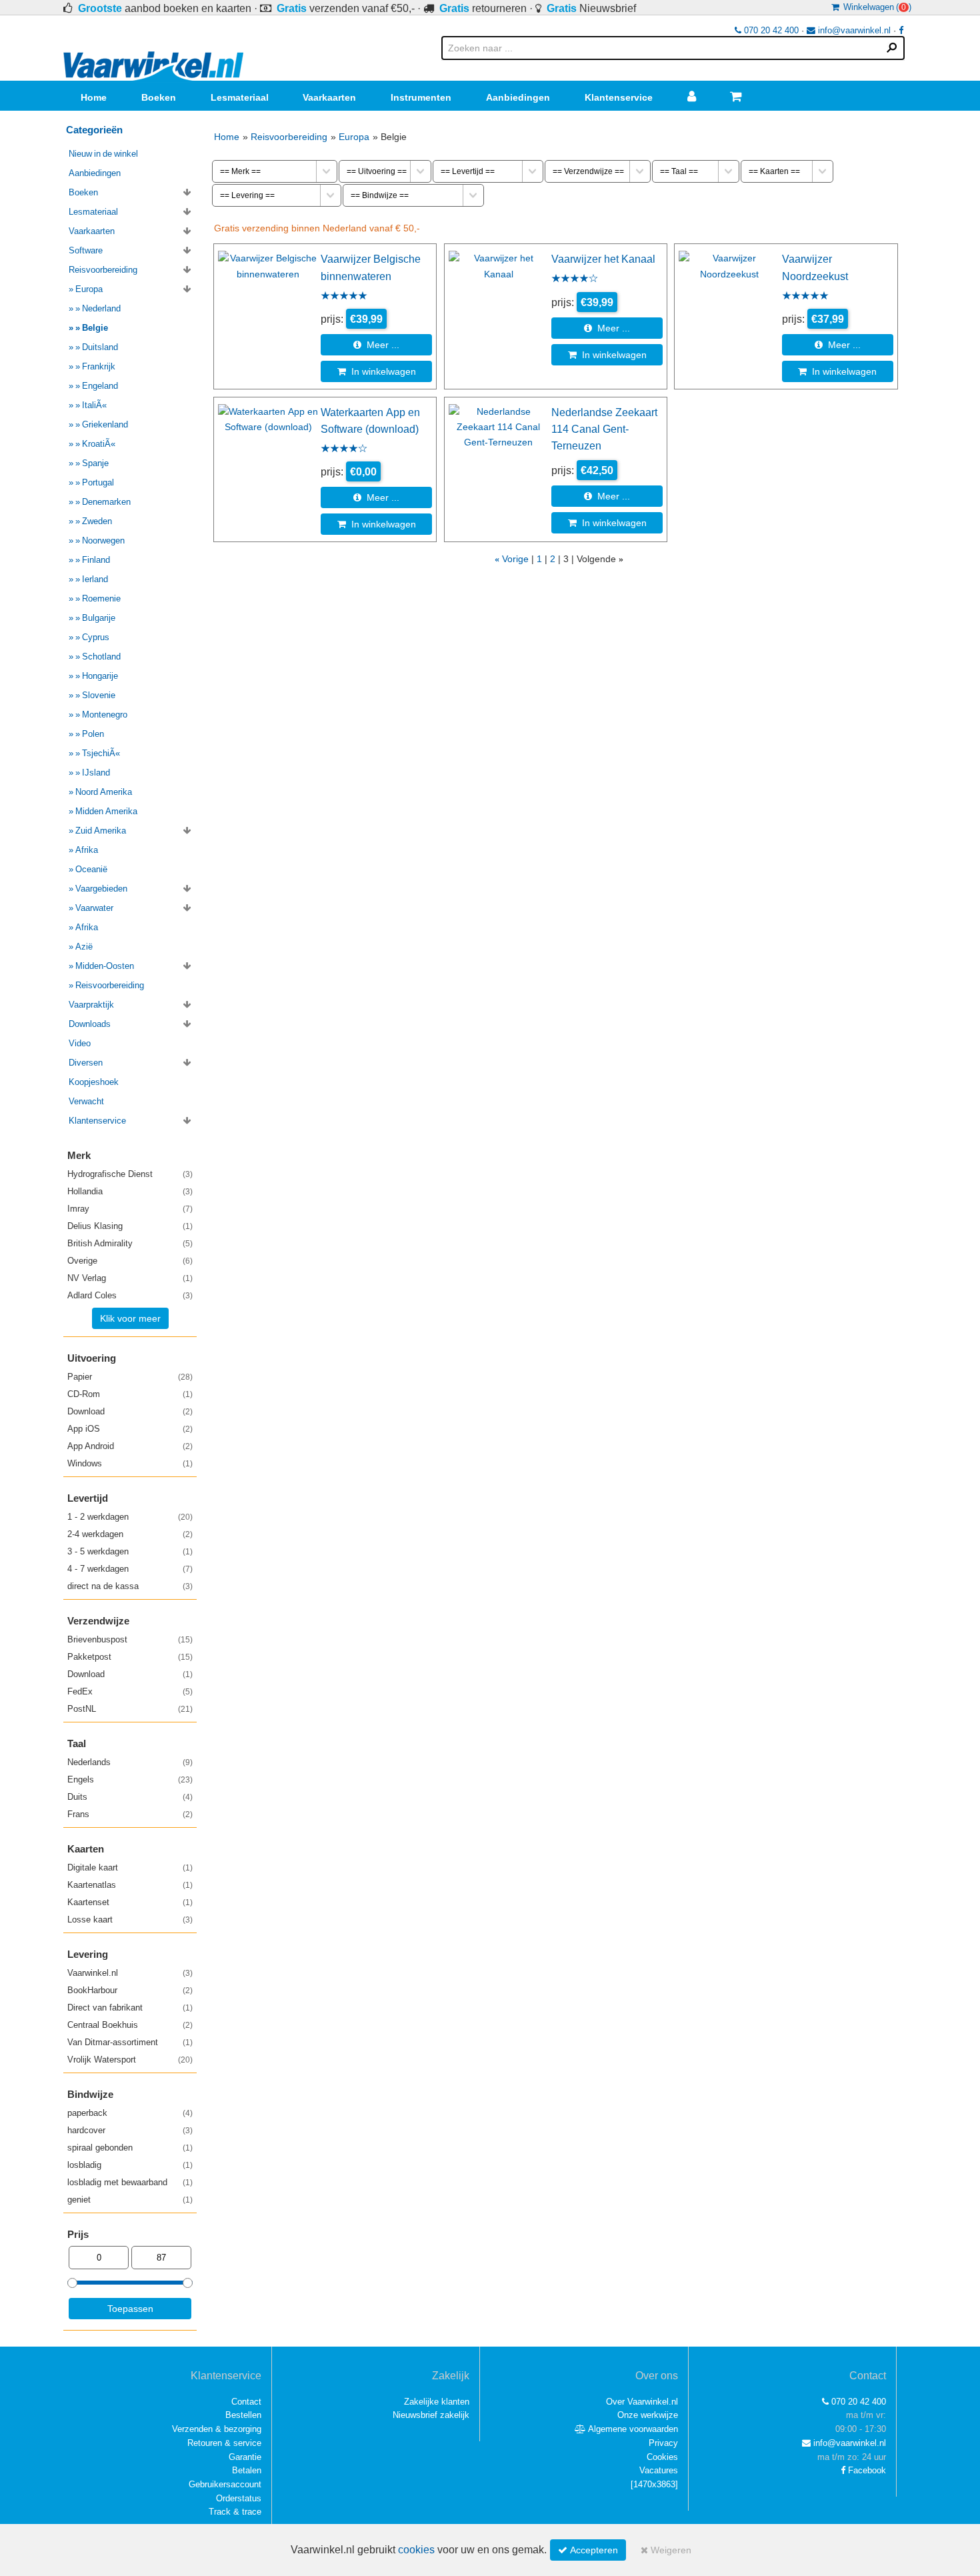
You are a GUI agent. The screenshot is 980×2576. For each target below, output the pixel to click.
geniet (130, 2200)
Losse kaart (130, 1919)
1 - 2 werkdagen (130, 1517)
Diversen (86, 1063)
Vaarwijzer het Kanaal (603, 259)
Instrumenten (421, 97)
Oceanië (91, 869)
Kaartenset (130, 1902)
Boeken (159, 97)
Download (130, 1411)
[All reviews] (344, 297)
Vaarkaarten (329, 97)
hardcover (130, 2130)
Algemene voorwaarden (632, 2429)
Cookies (662, 2457)
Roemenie (101, 598)
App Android (130, 1446)
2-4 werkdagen (130, 1534)
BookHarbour (130, 1990)
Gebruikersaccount (225, 2484)
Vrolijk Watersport (130, 2060)
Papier (130, 1377)
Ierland (95, 579)
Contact (246, 2402)
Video (80, 1043)
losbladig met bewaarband (130, 2182)
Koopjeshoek (94, 1082)
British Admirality (130, 1243)
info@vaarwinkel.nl (853, 30)
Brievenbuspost (130, 1639)
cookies (416, 2550)
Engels (130, 1779)
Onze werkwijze (648, 2415)
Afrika (87, 850)
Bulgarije (99, 618)
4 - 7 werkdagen (130, 1569)
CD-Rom (130, 1394)
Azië (84, 947)
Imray (130, 1209)
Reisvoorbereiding (289, 137)
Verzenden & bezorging (217, 2429)
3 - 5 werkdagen (130, 1551)
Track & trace (235, 2512)
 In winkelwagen (377, 371)
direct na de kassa (130, 1586)
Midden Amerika (106, 811)
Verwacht (86, 1101)
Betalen (247, 2470)
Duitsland (100, 347)
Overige (130, 1261)
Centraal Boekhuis (130, 2025)
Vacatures (659, 2470)
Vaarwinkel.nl (130, 1973)
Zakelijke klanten (437, 2402)
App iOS (130, 1429)
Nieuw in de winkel (103, 154)
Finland (96, 560)
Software (86, 250)
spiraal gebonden (130, 2148)
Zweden (97, 521)
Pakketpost (130, 1657)
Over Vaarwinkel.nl (642, 2402)
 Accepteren (588, 2550)
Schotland (101, 657)
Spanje (95, 463)
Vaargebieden (101, 889)
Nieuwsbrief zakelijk (431, 2415)
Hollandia (130, 1191)
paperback (130, 2113)
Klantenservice (619, 97)
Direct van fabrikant (130, 2008)
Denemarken (106, 502)
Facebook (866, 2470)
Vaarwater (94, 908)
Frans (130, 1814)
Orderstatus (239, 2498)
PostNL (130, 1709)
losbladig (130, 2165)
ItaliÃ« (94, 405)
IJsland (96, 773)
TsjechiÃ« (101, 753)
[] (654, 2484)
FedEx (130, 1691)
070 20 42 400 (770, 30)
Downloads (90, 1024)
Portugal (98, 482)
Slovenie (99, 695)
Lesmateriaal (240, 97)
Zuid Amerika (101, 831)
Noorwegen (103, 540)
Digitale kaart (130, 1867)
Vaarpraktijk (91, 1005)
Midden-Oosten (105, 966)
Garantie (245, 2457)
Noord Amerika (104, 792)
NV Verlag (130, 1278)
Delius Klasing (130, 1226)
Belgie (95, 328)
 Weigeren (666, 2550)
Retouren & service (224, 2443)
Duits (130, 1797)
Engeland (100, 386)
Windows (130, 1463)
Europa (354, 137)
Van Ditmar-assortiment (130, 2042)
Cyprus (96, 637)
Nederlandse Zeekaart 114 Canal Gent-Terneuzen (604, 429)
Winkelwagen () (875, 7)
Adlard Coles (130, 1295)
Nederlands (130, 1762)
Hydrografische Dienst (130, 1174)
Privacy (663, 2443)
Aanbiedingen (518, 97)
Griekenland (105, 424)
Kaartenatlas (130, 1885)
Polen (93, 734)
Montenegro (105, 715)
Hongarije (100, 676)
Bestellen (243, 2415)
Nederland (101, 308)
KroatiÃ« (99, 444)
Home (94, 97)
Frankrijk (99, 366)
